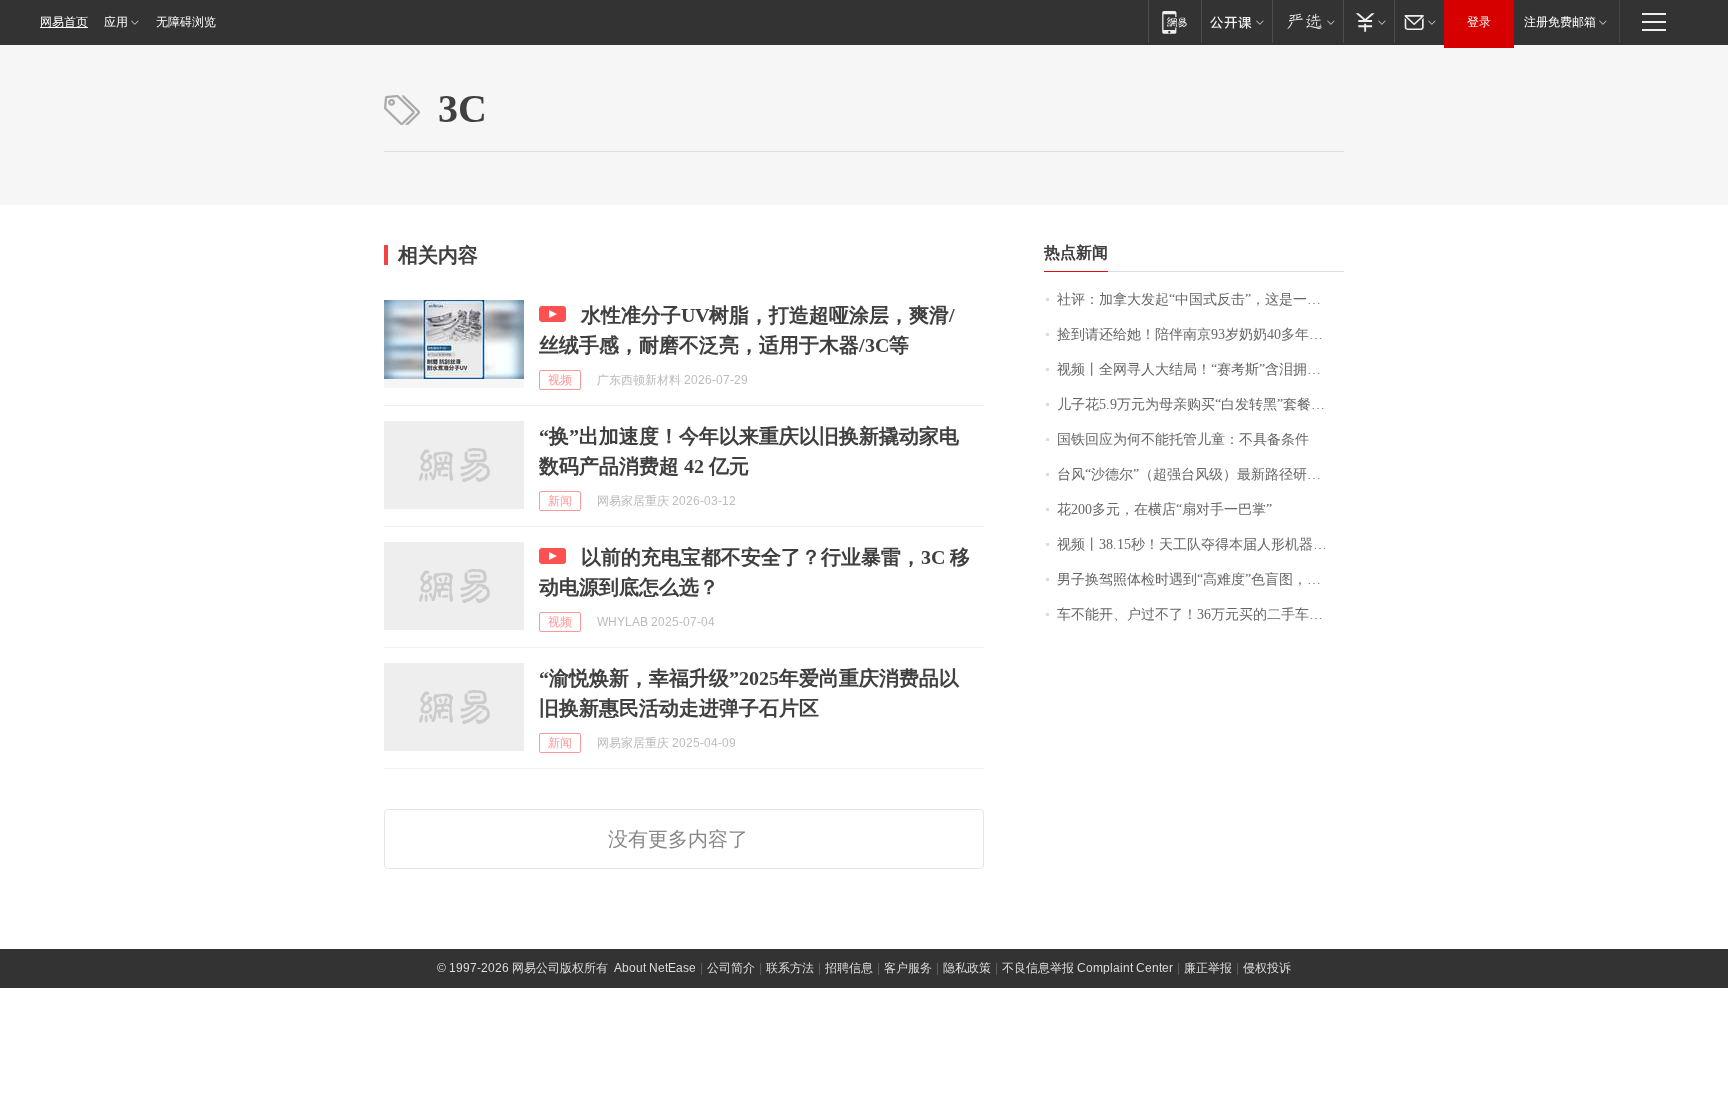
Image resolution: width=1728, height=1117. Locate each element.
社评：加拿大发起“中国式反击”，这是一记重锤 (1200, 299)
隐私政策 (967, 968)
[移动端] (1174, 21)
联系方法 (790, 968)
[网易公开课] (1236, 21)
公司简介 (731, 968)
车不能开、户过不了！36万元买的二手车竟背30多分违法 (1200, 614)
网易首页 (64, 22)
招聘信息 (849, 968)
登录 (1479, 22)
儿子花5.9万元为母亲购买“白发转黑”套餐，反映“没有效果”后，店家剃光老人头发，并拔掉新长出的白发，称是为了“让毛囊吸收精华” (1200, 404)
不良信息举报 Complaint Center (1087, 968)
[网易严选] (1307, 21)
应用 (116, 22)
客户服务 (908, 968)
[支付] (1368, 21)
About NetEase (655, 968)
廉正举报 (1208, 968)
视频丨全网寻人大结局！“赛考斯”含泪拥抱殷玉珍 (1200, 369)
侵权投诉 (1267, 968)
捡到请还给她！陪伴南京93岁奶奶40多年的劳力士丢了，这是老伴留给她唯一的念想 (1200, 334)
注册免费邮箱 (1560, 22)
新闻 (560, 501)
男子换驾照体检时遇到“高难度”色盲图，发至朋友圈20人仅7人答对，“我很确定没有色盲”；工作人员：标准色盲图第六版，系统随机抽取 (1200, 579)
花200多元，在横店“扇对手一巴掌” (1164, 509)
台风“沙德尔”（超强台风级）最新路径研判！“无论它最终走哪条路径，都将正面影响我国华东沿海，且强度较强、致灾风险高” (1200, 474)
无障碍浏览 (186, 22)
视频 (560, 380)
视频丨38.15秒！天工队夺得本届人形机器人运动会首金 (1200, 544)
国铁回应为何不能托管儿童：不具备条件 (1183, 439)
